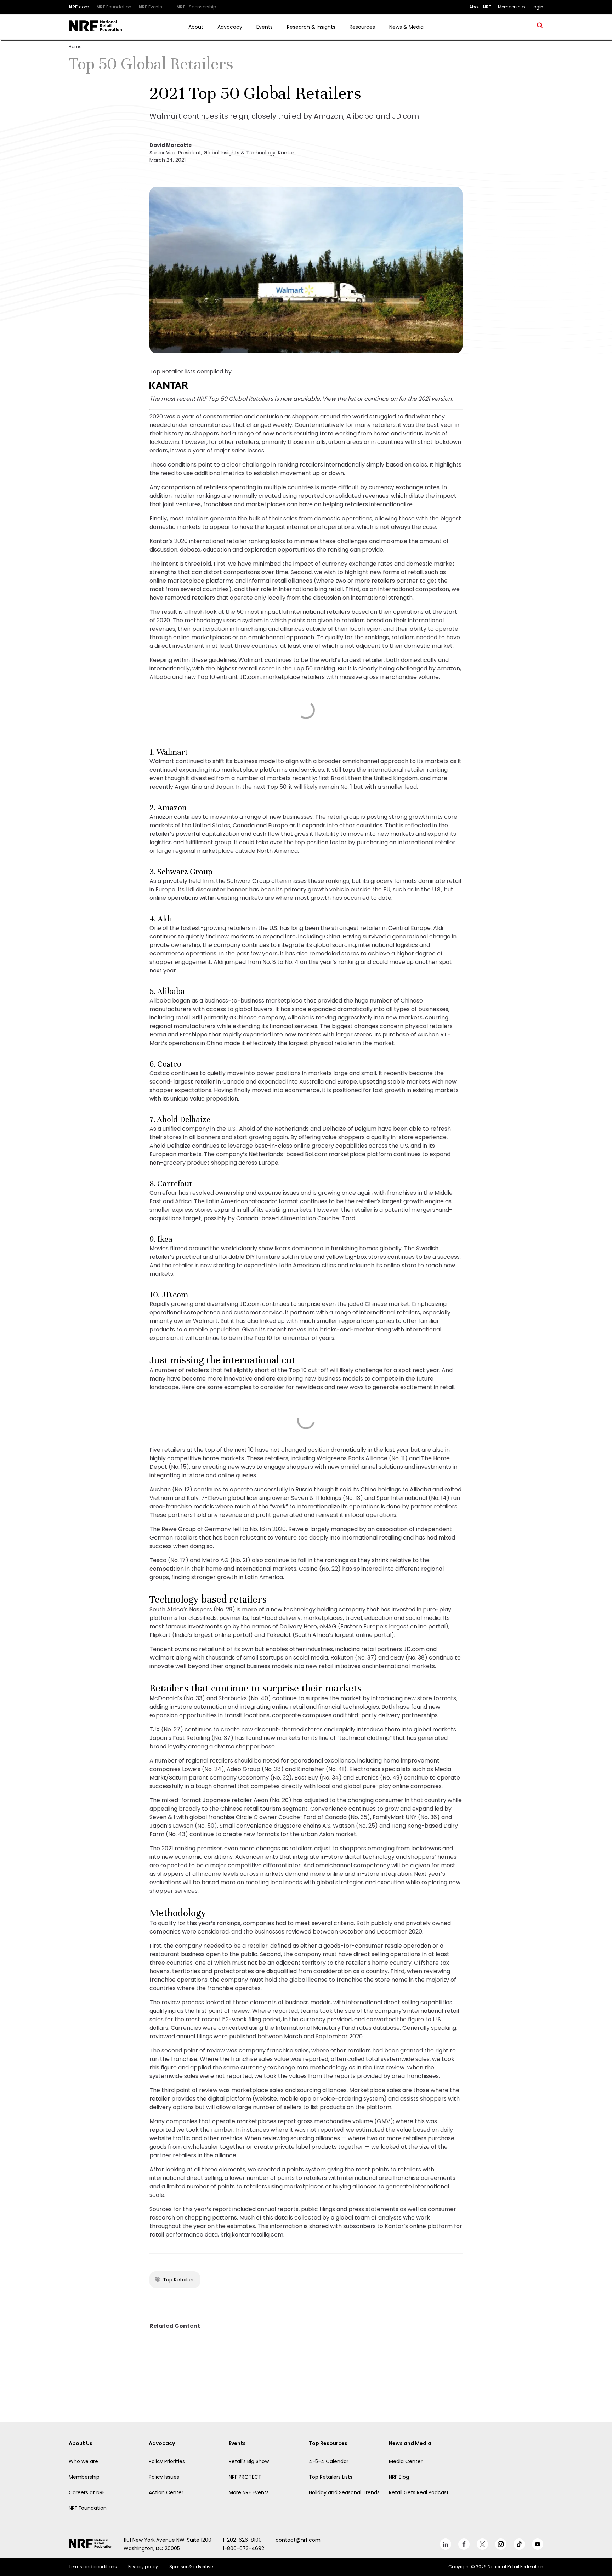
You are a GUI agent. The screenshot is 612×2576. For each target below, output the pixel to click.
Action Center (166, 2492)
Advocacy (230, 27)
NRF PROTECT (245, 2477)
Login (537, 7)
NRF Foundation (88, 2508)
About (196, 27)
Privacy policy (143, 2567)
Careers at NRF (87, 2492)
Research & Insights (311, 27)
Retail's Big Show (249, 2461)
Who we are (83, 2461)
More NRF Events (249, 2492)
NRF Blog (399, 2477)
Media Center (406, 2461)
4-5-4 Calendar (329, 2461)
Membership (84, 2477)
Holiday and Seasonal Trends (344, 2492)
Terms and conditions (93, 2567)
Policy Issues (164, 2477)
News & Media (406, 27)
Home (75, 47)
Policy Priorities (167, 2461)
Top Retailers (179, 2280)
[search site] (540, 27)
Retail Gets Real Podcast (419, 2492)
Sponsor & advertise (191, 2567)
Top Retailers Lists (331, 2477)
